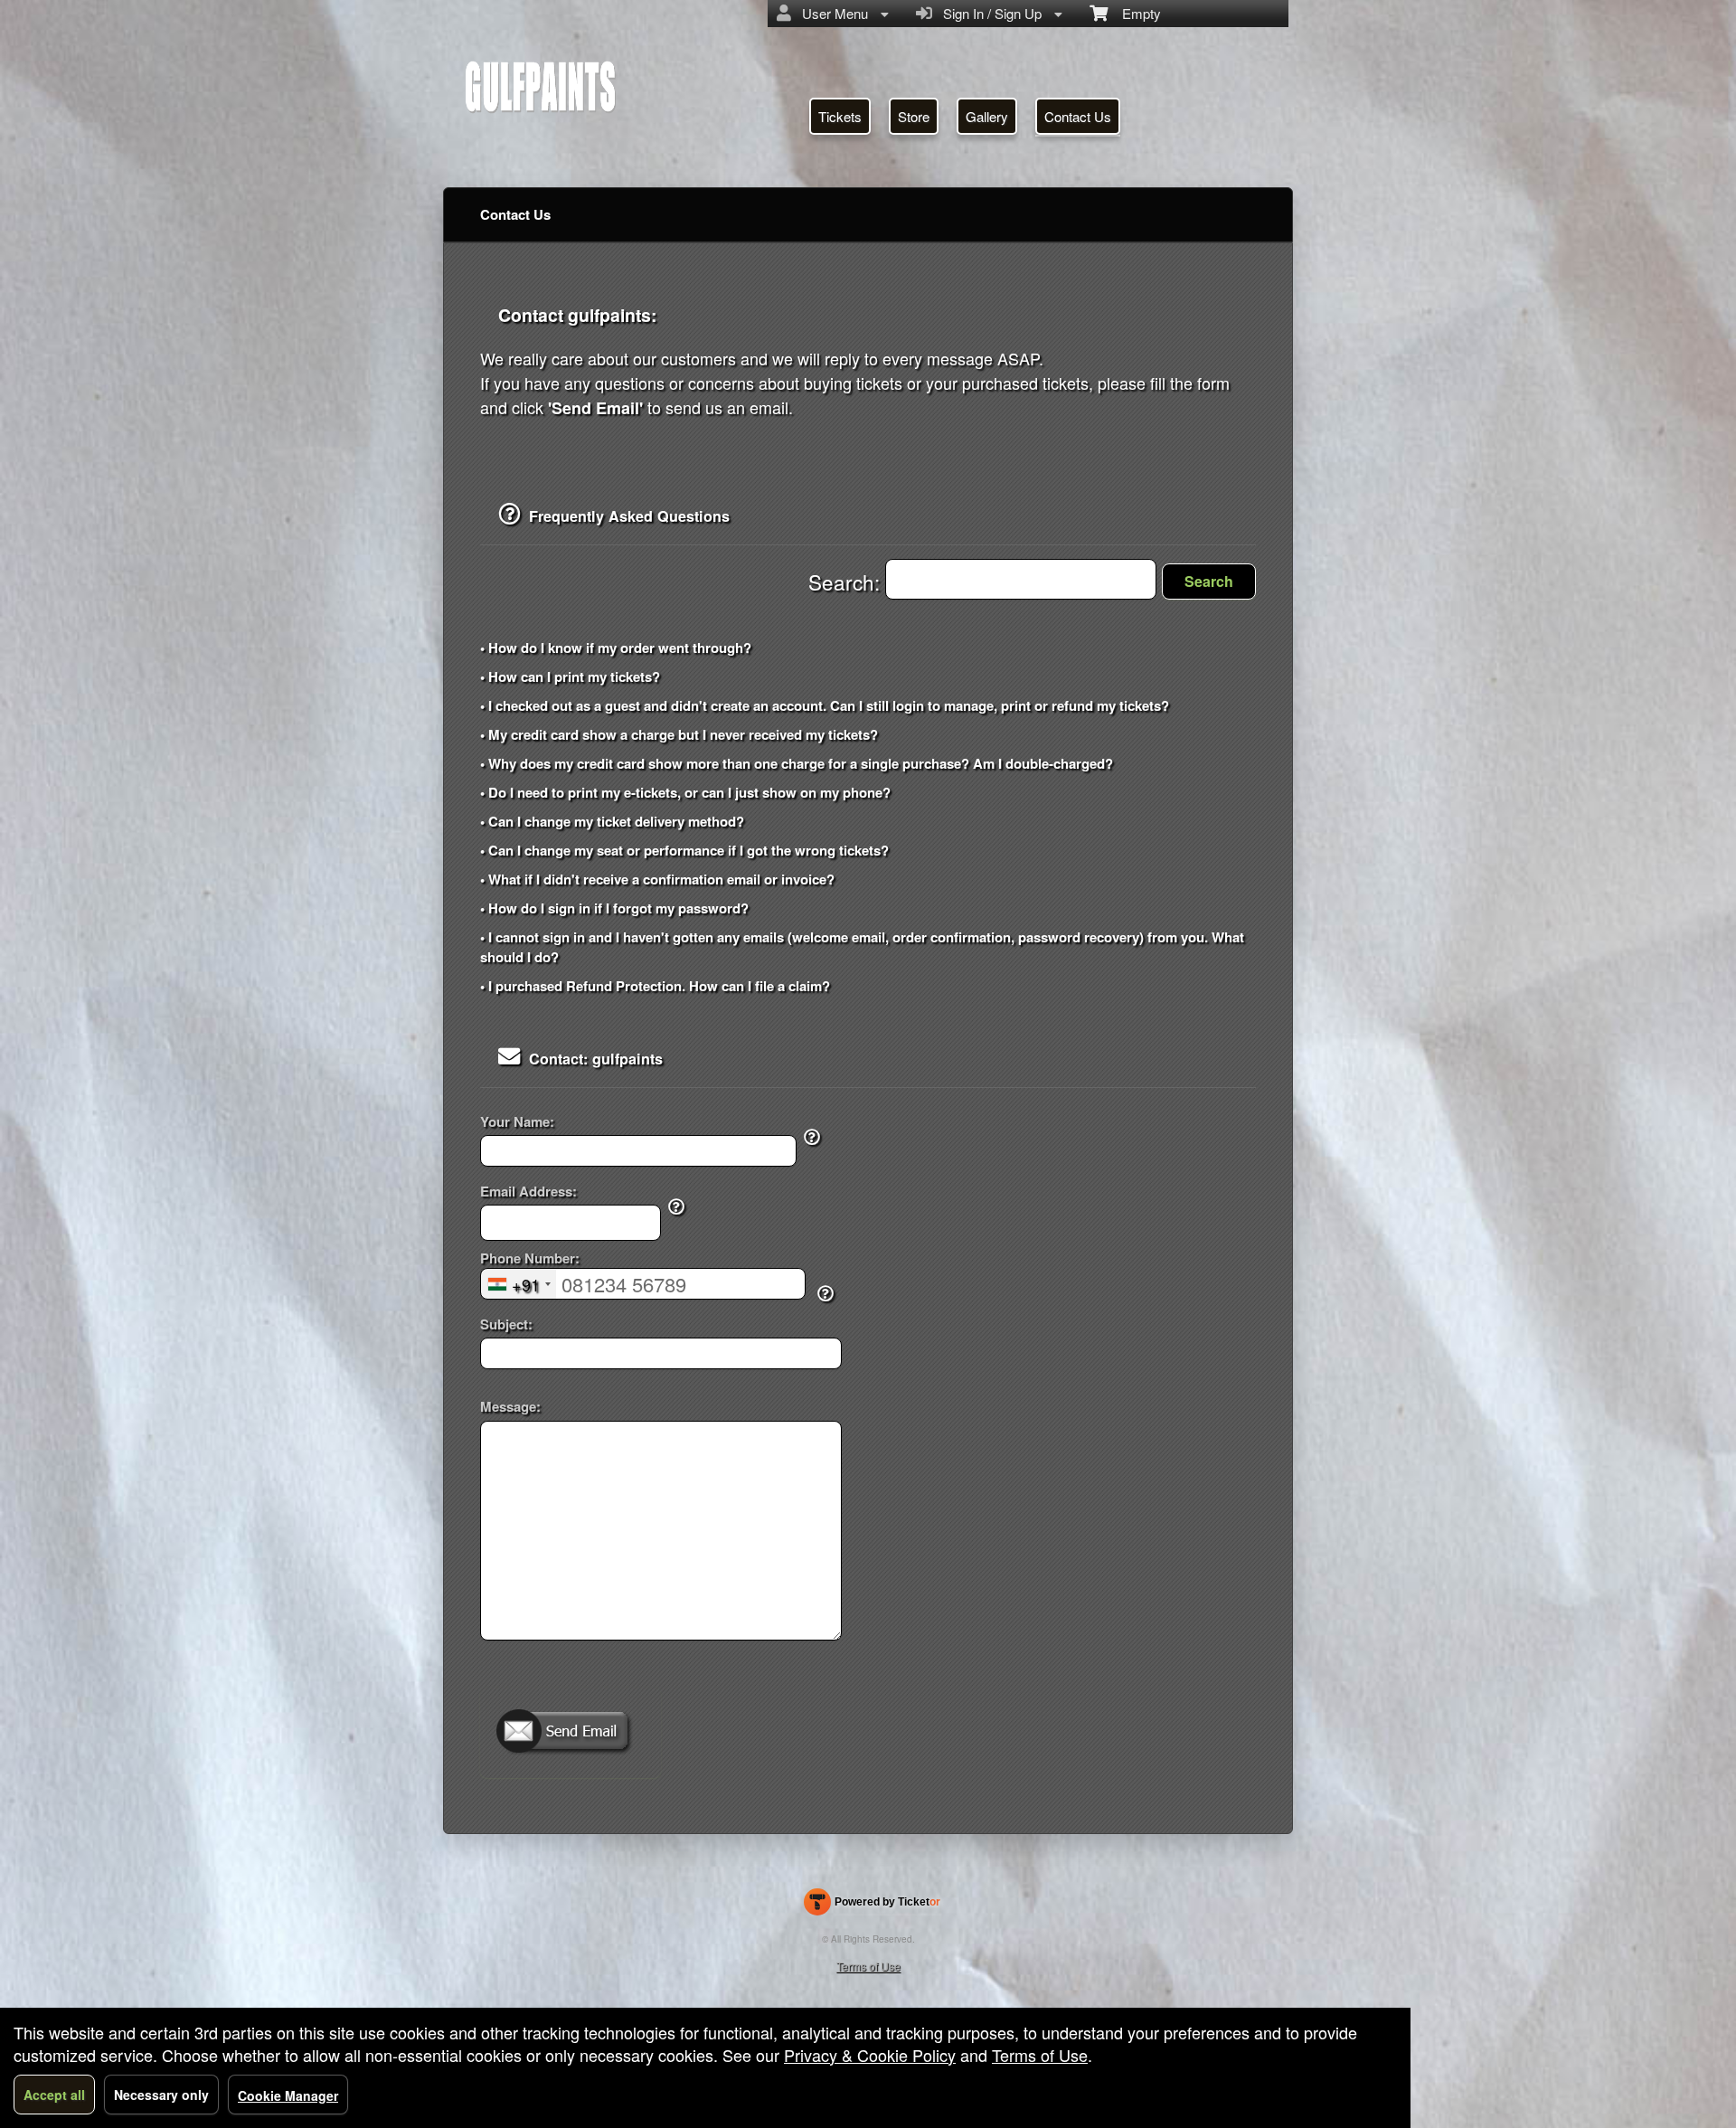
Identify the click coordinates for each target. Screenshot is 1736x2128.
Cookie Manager (288, 2095)
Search (1209, 581)
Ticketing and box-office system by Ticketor (872, 1906)
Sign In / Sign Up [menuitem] (989, 13)
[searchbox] (1021, 579)
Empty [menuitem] (1134, 13)
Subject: (506, 1324)
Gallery (987, 116)
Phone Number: (530, 1258)
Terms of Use (868, 1966)
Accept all (54, 2095)
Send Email (571, 1733)
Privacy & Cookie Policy (870, 2055)
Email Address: (528, 1192)
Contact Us (1078, 116)
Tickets (840, 116)
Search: (847, 582)
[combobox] (519, 1284)
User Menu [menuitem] (831, 13)
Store (914, 116)
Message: (510, 1406)
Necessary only (161, 2095)
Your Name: (517, 1122)
